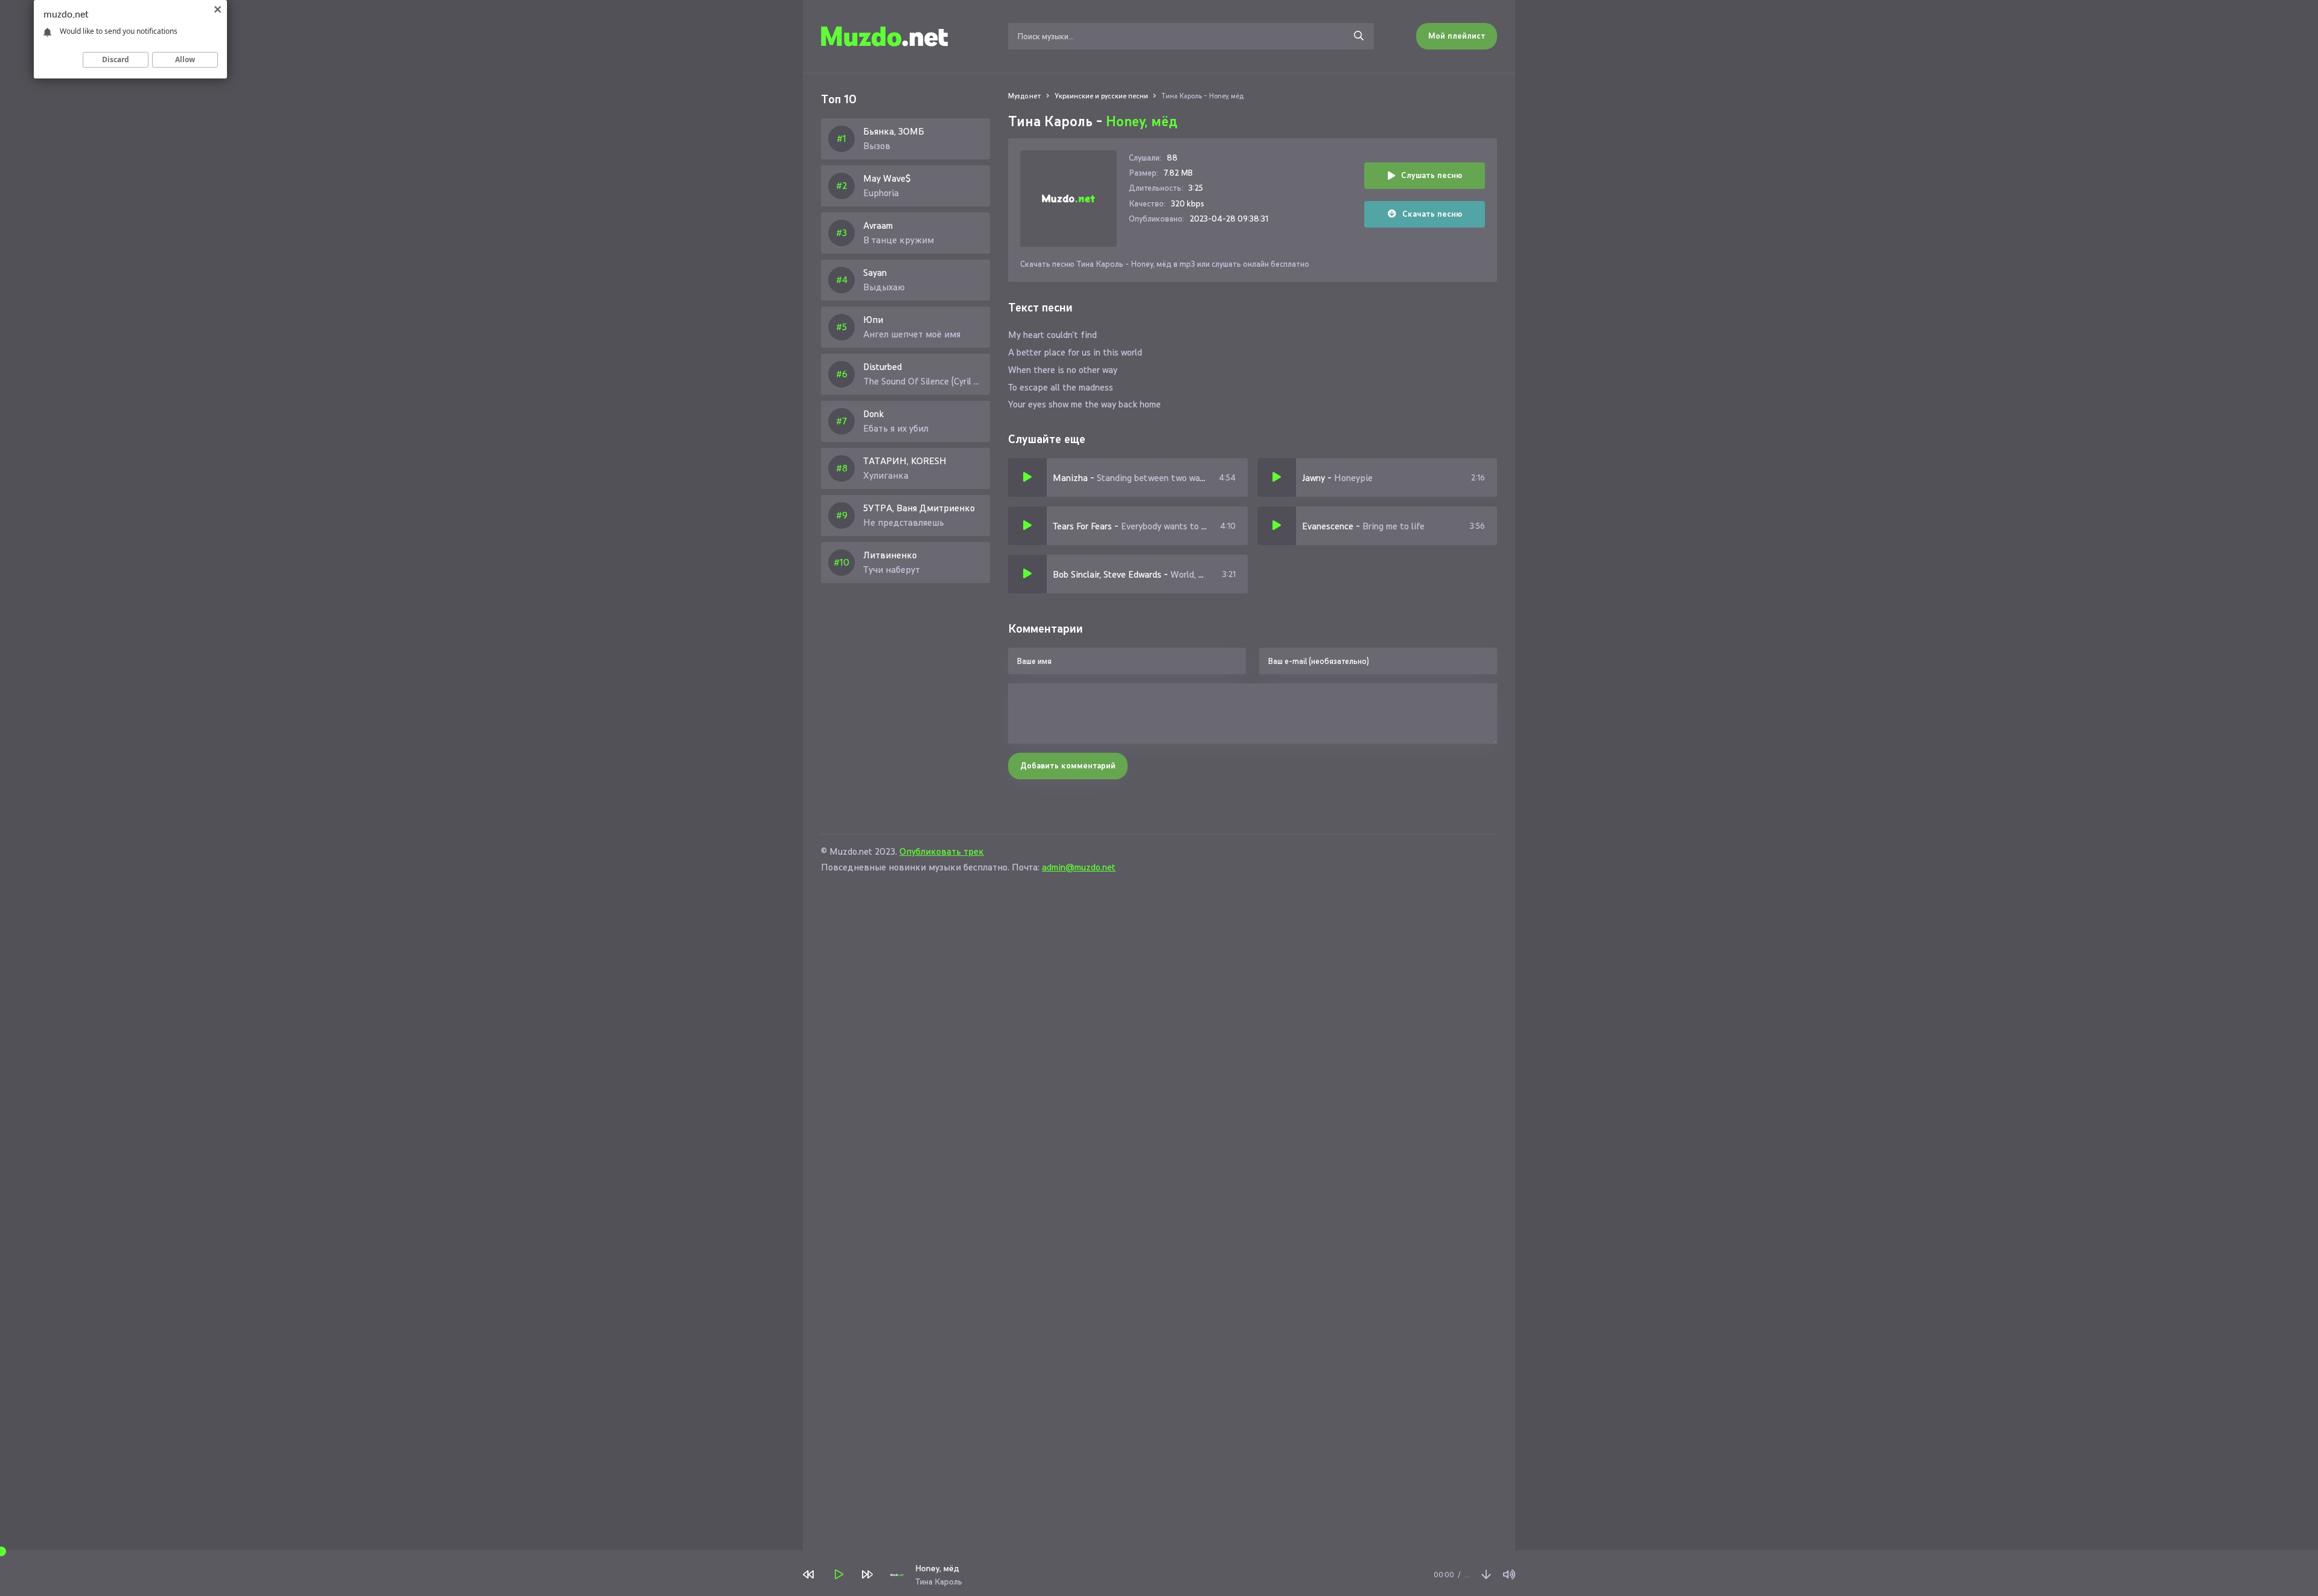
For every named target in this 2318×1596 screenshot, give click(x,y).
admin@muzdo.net (1079, 867)
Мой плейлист (1457, 36)
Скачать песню (1432, 214)
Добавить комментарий (1068, 766)
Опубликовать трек (942, 851)
